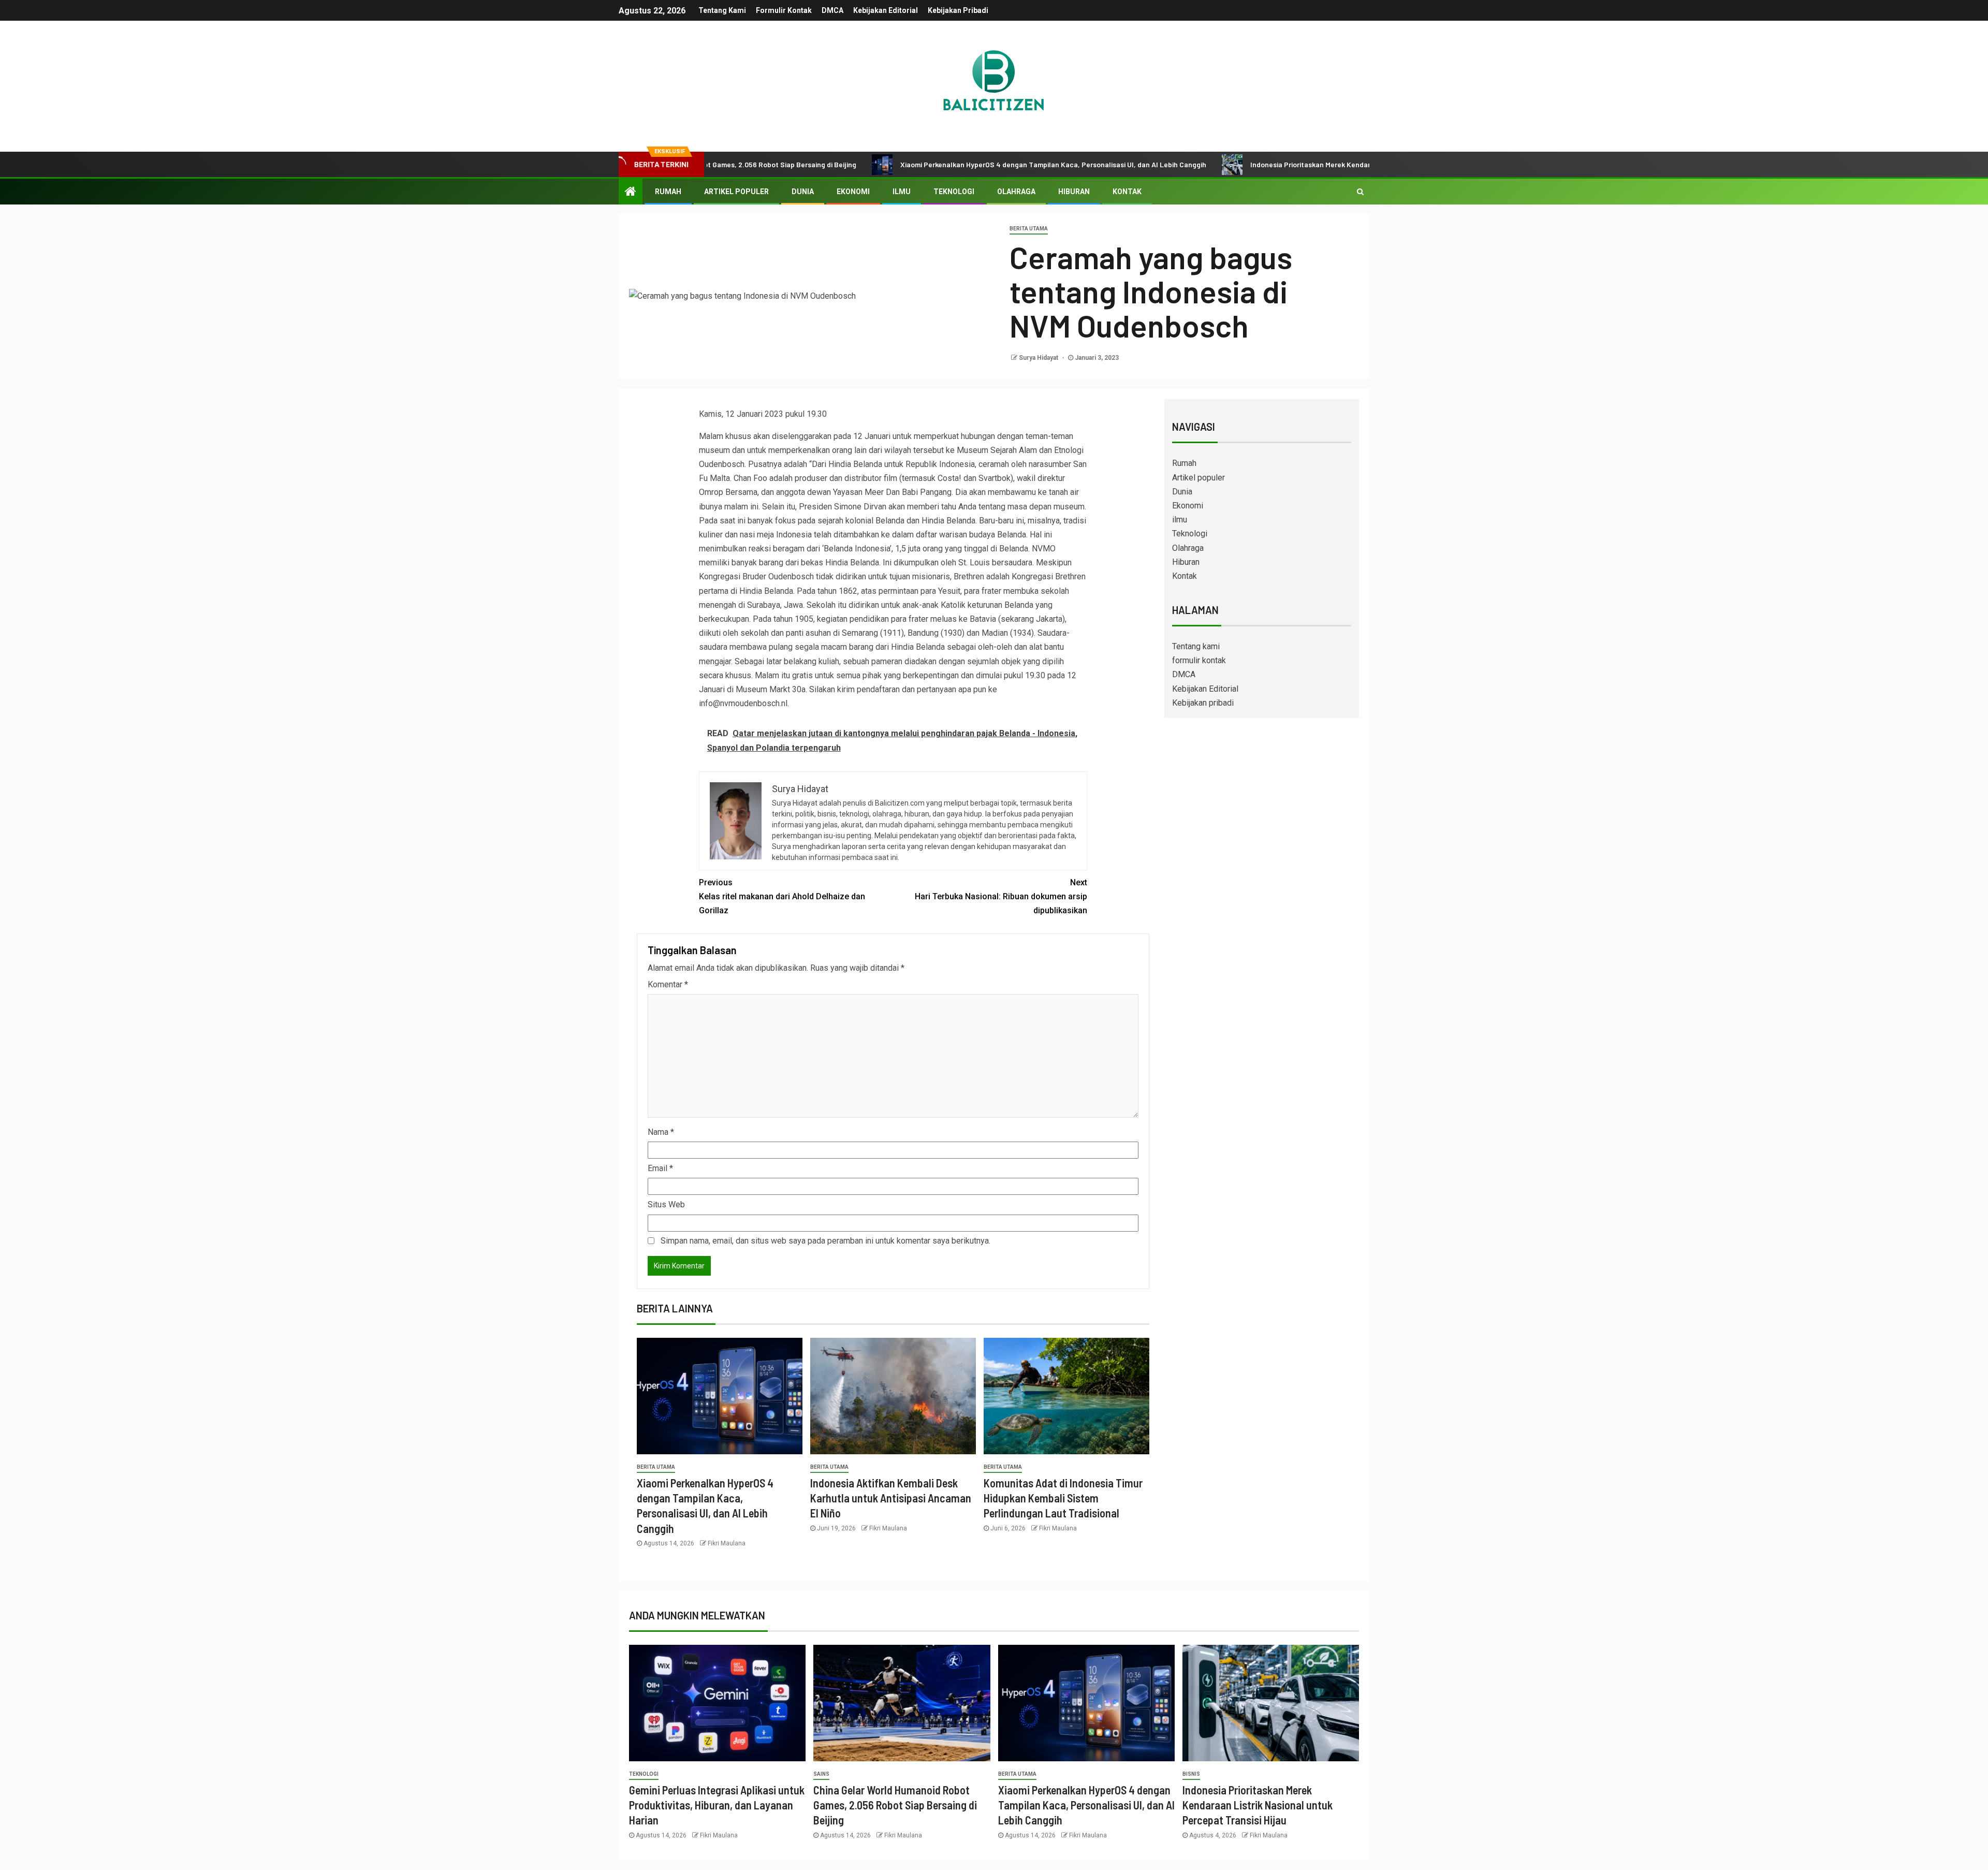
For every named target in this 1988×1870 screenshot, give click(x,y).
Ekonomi (853, 192)
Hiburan (1074, 192)
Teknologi (954, 192)
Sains (821, 1774)
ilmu (902, 192)
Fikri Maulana (727, 1543)
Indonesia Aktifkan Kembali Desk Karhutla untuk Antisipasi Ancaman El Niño (891, 1498)
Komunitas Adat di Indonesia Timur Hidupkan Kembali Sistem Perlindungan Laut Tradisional (1063, 1498)
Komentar (668, 984)
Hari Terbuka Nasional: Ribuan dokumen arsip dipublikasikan (1001, 896)
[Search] (1360, 192)
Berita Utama (1029, 229)
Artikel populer (736, 192)
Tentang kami (722, 10)
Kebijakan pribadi (958, 10)
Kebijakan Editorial (886, 10)
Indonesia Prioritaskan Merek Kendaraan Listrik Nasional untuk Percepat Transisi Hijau (1286, 164)
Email (660, 1168)
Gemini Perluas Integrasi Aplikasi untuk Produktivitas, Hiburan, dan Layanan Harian (717, 1805)
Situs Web (666, 1204)
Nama (661, 1132)
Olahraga (1016, 192)
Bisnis (1191, 1774)
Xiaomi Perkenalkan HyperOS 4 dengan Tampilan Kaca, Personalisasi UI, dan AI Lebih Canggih (948, 164)
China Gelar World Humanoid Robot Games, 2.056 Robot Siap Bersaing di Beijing (895, 1805)
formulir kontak (784, 10)
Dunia (803, 192)
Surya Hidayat (1039, 358)
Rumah (668, 192)
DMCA (832, 10)
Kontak (1127, 192)
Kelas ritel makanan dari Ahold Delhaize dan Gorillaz (782, 896)
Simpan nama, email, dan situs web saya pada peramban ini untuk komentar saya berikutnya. (825, 1241)
